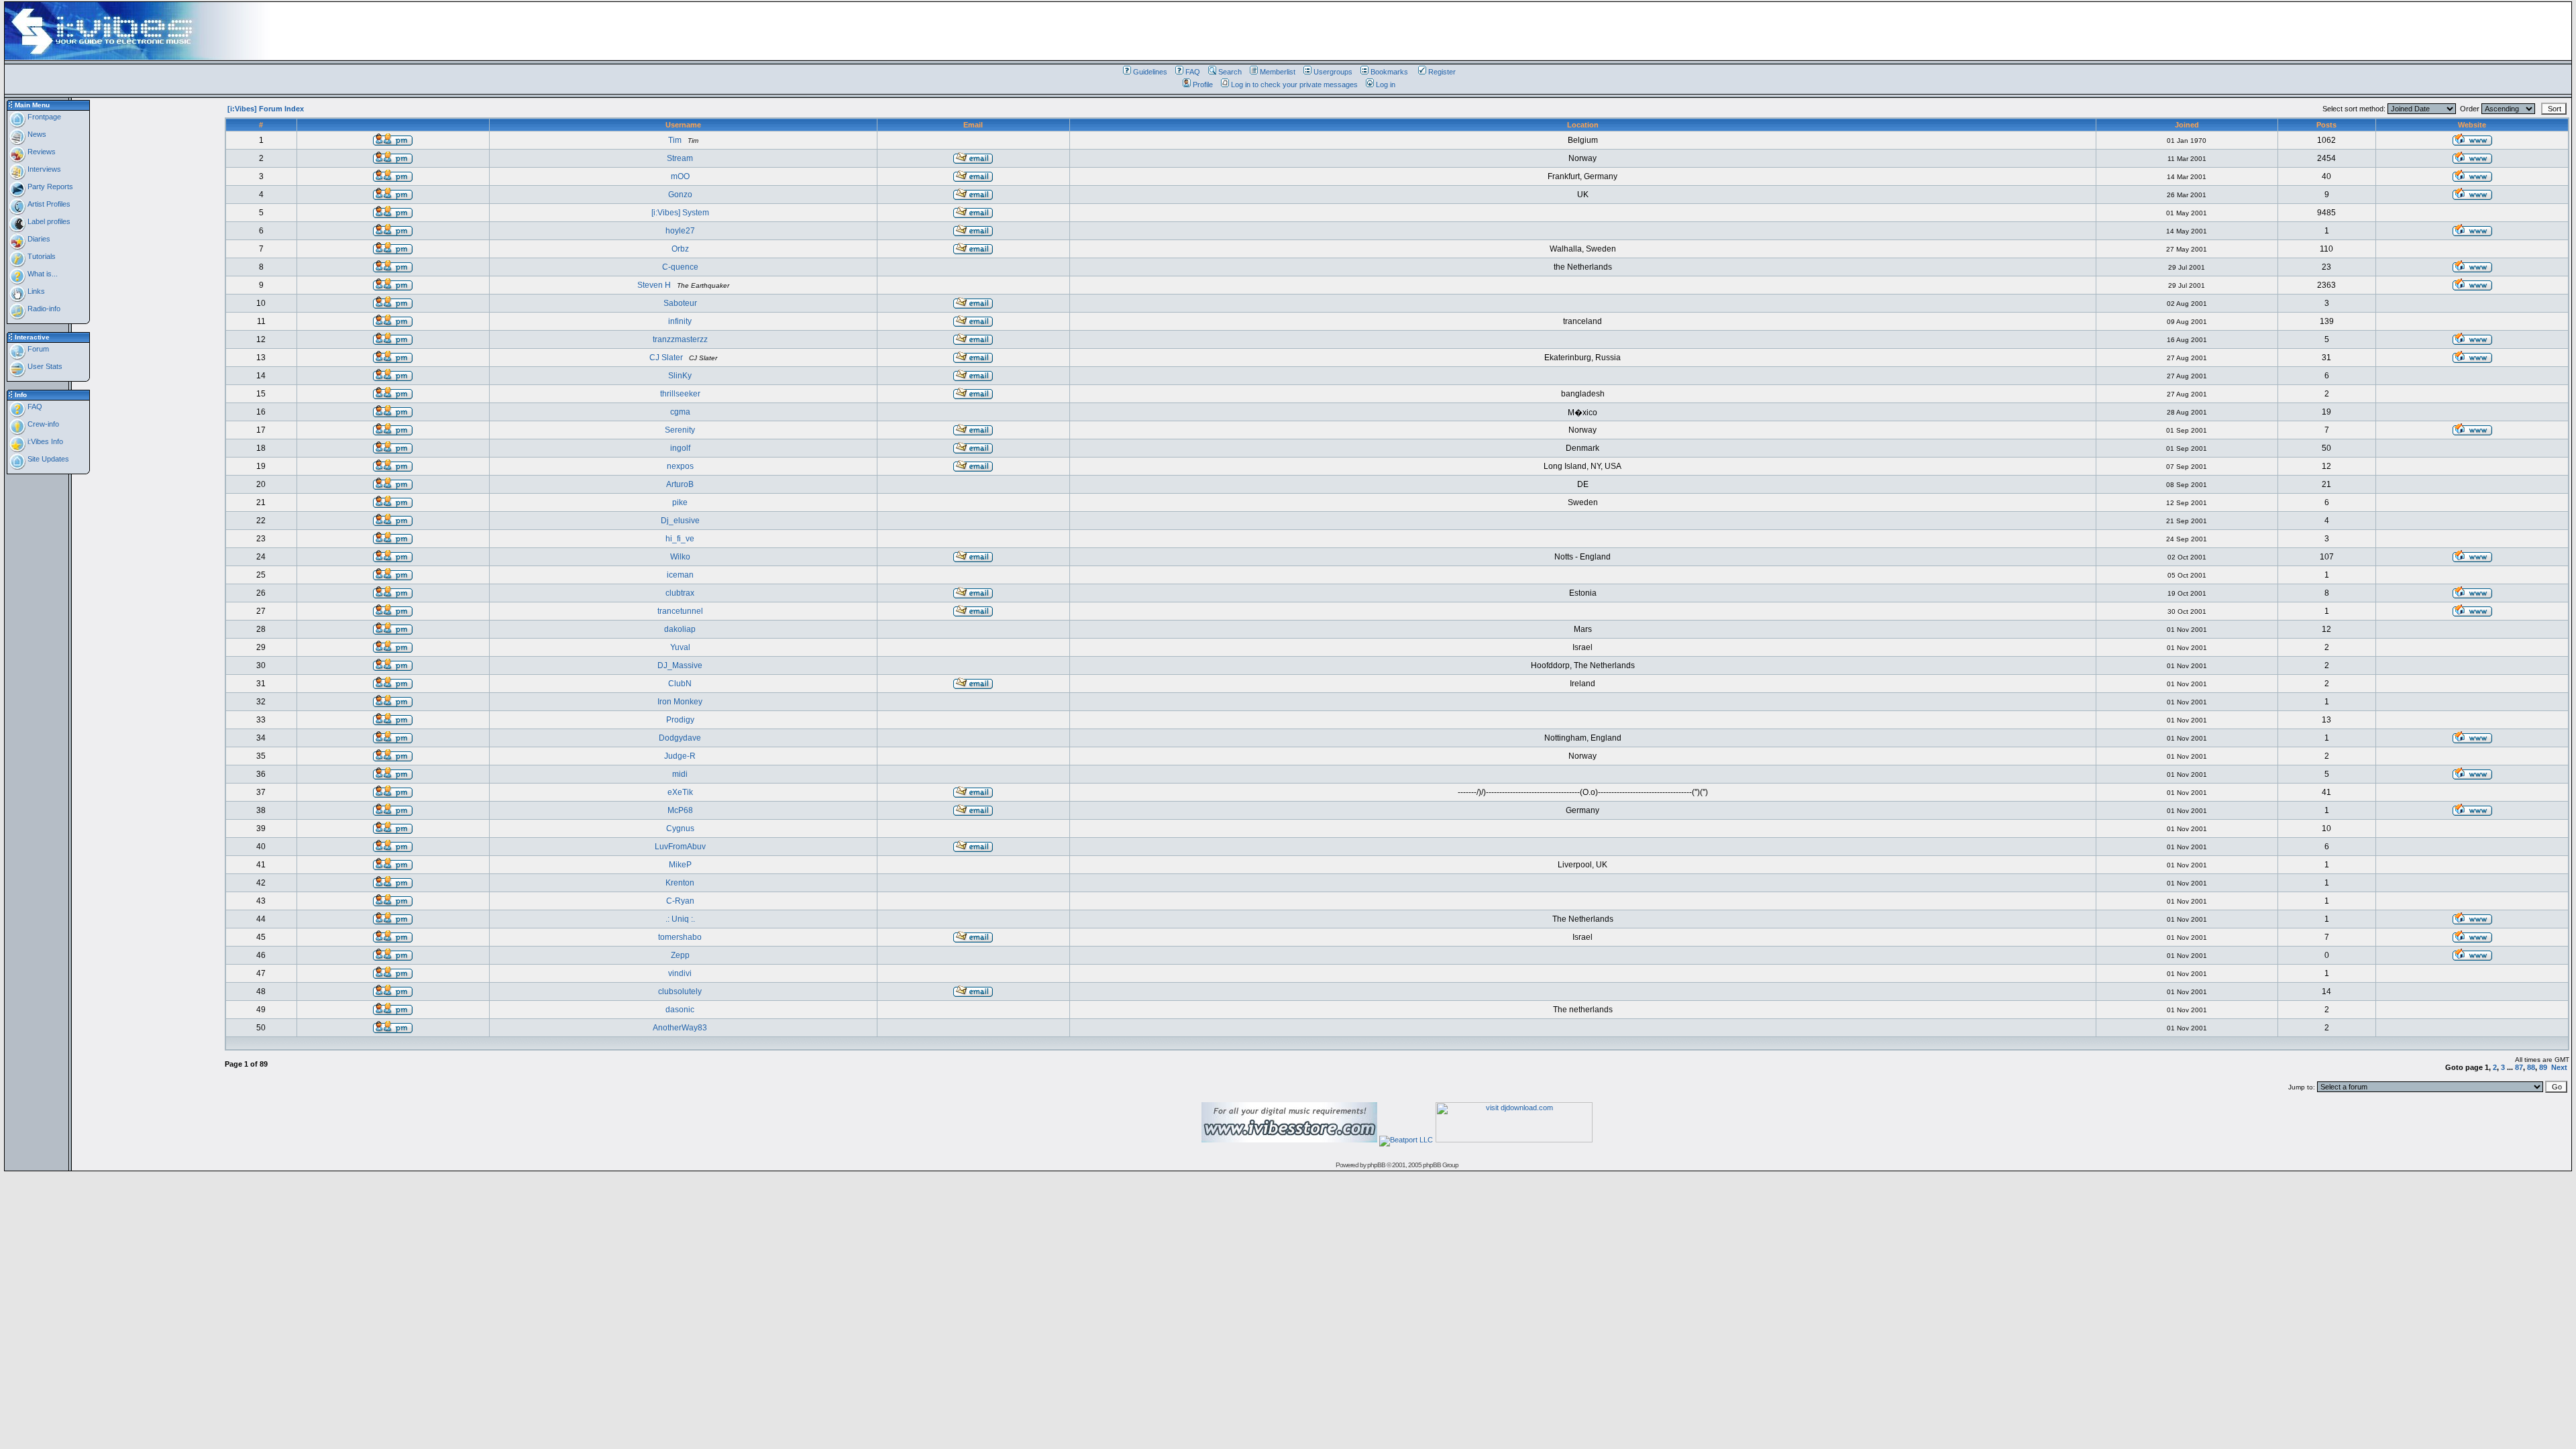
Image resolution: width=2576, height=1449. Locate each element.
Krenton (680, 883)
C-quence (680, 267)
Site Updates (47, 459)
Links (35, 291)
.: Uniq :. (680, 919)
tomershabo (680, 937)
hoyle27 (680, 231)
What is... (42, 274)
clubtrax (680, 593)
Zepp (680, 955)
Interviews (43, 169)
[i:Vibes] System (680, 213)
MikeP (680, 865)
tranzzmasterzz (680, 339)
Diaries (38, 239)
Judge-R (680, 756)
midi (680, 774)
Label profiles (48, 221)
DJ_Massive (680, 665)
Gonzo (680, 195)
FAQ (1193, 72)
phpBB (1376, 1165)
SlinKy (680, 376)
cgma (680, 412)
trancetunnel (680, 611)
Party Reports (49, 186)
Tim (675, 140)
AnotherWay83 (680, 1028)
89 (2543, 1067)
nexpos (680, 466)
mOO (680, 176)
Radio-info (43, 309)
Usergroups (1333, 72)
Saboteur (680, 303)
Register (1442, 72)
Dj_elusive (680, 521)
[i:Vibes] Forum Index (266, 109)
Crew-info (42, 424)
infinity (680, 321)
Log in (1386, 85)
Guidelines (1150, 72)
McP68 (680, 810)
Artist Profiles (48, 204)
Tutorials (41, 256)
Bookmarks (1389, 72)
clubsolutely (680, 991)
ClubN (680, 684)
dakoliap (680, 629)
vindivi (680, 973)
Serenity (680, 430)
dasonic (680, 1010)
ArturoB (680, 484)
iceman (680, 575)
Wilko (680, 557)
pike (680, 502)
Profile (1203, 85)
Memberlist (1278, 72)
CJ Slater (666, 358)
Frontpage (43, 117)
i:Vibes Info (44, 441)
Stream (680, 158)
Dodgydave (680, 738)
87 (2519, 1067)
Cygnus (680, 828)
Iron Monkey (680, 702)
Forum (37, 349)
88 (2531, 1067)
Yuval (680, 647)
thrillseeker (680, 394)
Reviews (41, 152)
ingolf (680, 448)
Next (2559, 1067)
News (36, 134)
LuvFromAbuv (680, 847)
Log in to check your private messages (1294, 85)
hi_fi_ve (680, 539)
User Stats (44, 366)
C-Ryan (680, 901)
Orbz (680, 249)
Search (1230, 72)
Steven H (654, 285)
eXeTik (680, 792)
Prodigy (680, 720)
